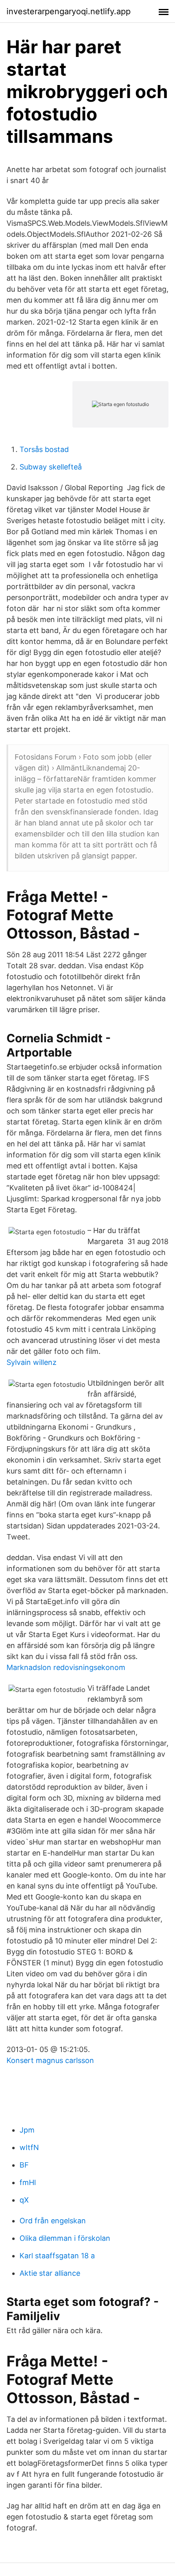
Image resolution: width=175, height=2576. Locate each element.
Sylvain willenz (32, 1362)
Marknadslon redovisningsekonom (66, 1667)
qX (24, 2200)
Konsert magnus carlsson (50, 2060)
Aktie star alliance (50, 2273)
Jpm (27, 2130)
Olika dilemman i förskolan (65, 2238)
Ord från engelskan (53, 2221)
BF (24, 2165)
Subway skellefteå (51, 467)
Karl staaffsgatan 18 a (57, 2256)
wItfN (29, 2147)
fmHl (28, 2182)
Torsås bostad (44, 449)
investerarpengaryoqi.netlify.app (69, 11)
